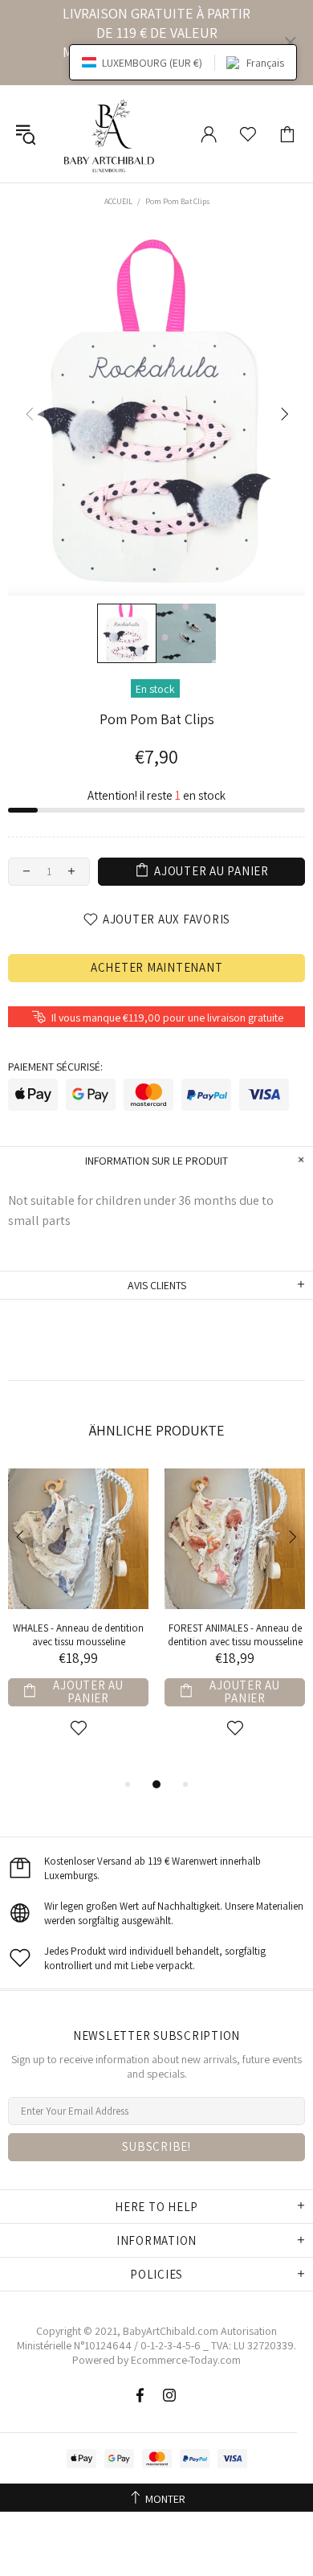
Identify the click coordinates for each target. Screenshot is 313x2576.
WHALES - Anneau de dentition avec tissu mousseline (78, 1635)
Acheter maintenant (157, 967)
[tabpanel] (78, 1622)
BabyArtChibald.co (166, 2331)
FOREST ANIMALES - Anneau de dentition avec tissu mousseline (235, 1635)
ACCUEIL (118, 201)
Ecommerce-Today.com (186, 2360)
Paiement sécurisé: (55, 1067)
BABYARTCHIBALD (112, 134)
